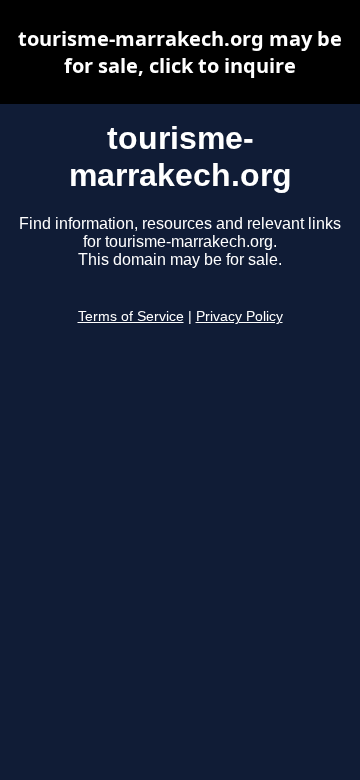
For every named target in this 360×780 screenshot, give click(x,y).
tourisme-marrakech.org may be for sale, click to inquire (180, 52)
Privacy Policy (239, 316)
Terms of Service (131, 316)
